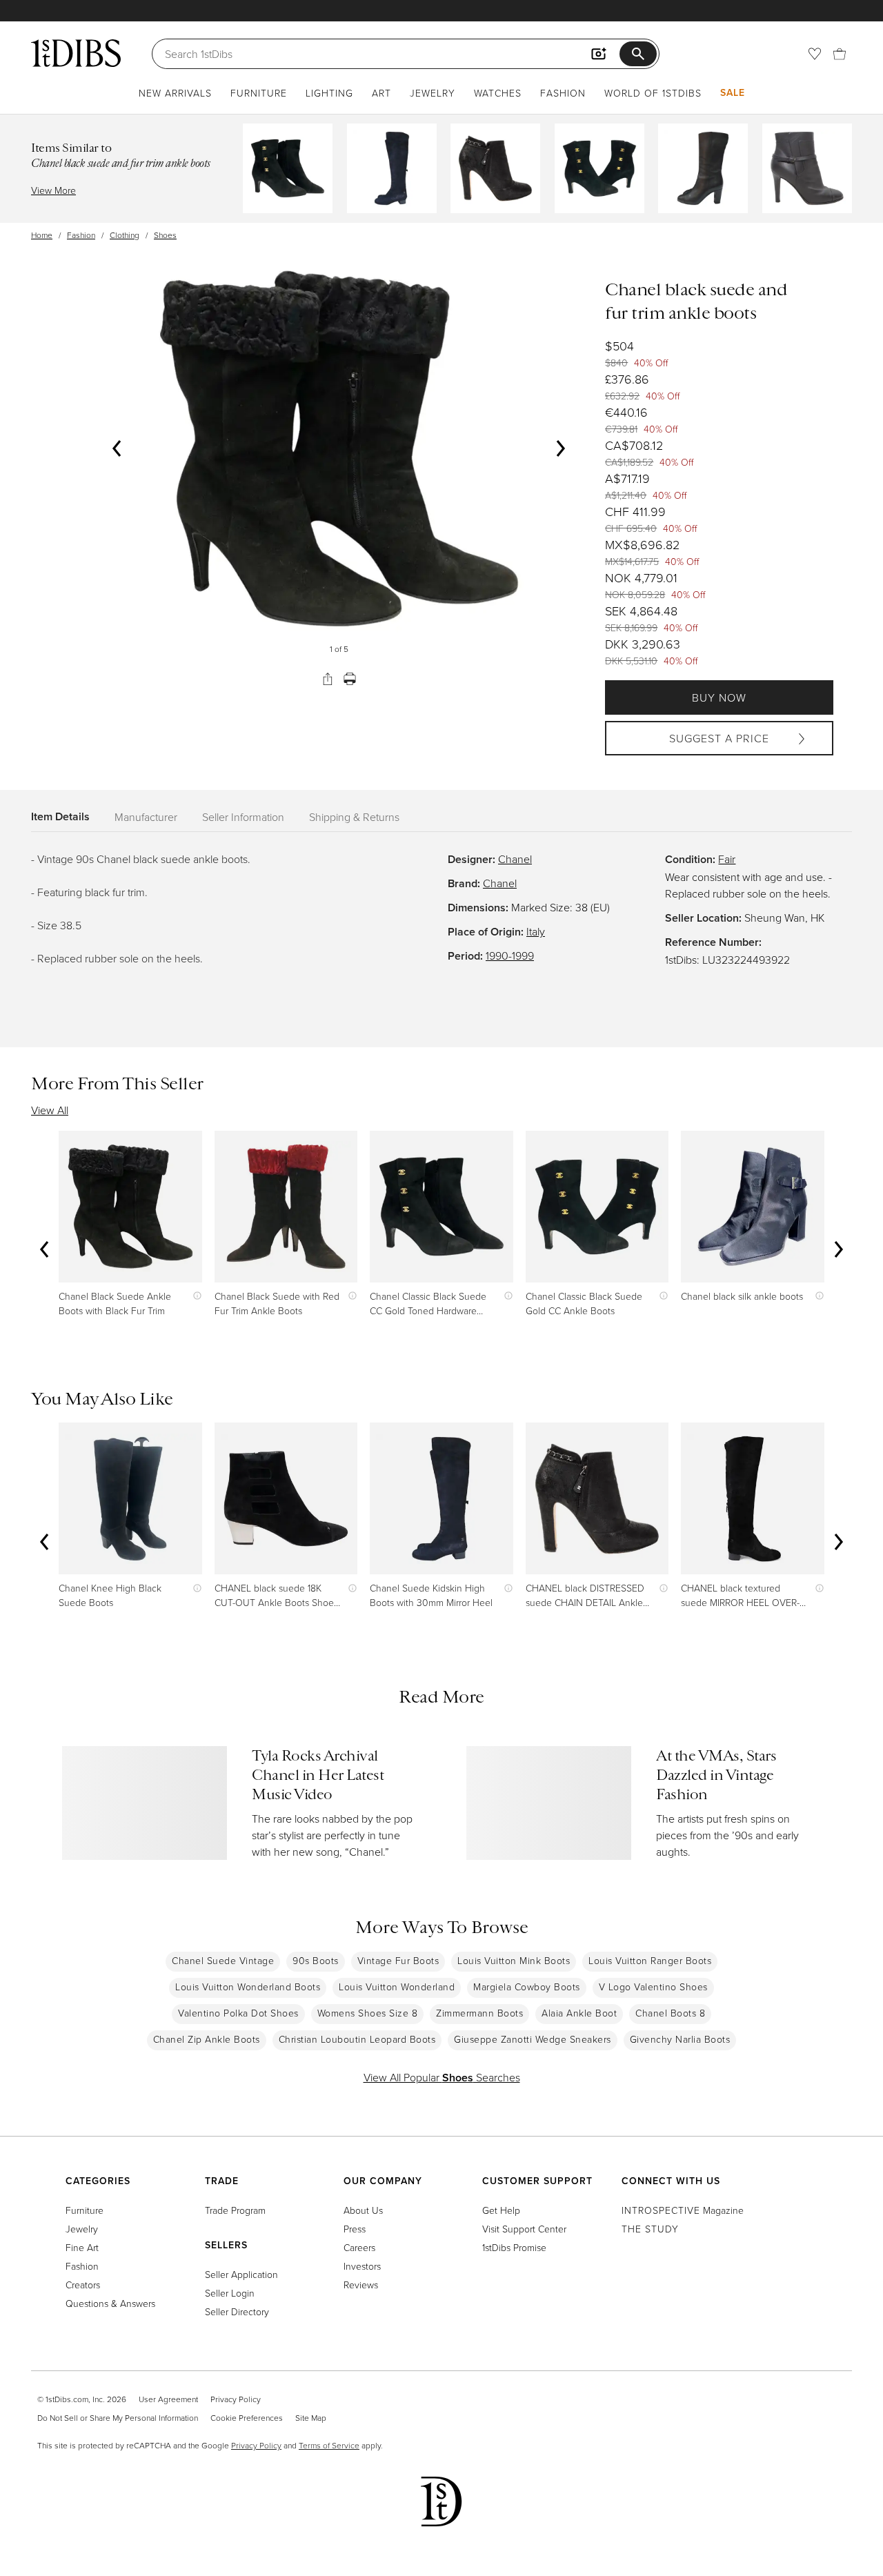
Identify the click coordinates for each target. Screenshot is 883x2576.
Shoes (165, 235)
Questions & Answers (110, 2303)
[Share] (328, 679)
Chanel (515, 859)
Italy (536, 931)
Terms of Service (329, 2445)
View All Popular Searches (442, 2077)
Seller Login (230, 2293)
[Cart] (840, 54)
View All (50, 1110)
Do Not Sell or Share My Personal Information (118, 2418)
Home (42, 235)
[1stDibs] (76, 53)
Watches (498, 93)
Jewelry (433, 93)
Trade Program (235, 2210)
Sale (733, 92)
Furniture (259, 93)
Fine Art (82, 2247)
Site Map (311, 2418)
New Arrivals (175, 93)
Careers (359, 2247)
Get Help (501, 2210)
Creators (83, 2285)
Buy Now (719, 697)
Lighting (329, 93)
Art (381, 93)
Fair (727, 859)
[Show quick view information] (194, 1296)
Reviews (361, 2285)
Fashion (563, 93)
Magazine (683, 2210)
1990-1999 (510, 955)
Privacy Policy (236, 2399)
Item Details (60, 816)
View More (53, 190)
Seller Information (243, 817)
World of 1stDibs (653, 93)
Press (355, 2229)
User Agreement (168, 2399)
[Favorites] (815, 54)
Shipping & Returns (354, 817)
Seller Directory (237, 2311)
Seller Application (241, 2274)
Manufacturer (146, 817)
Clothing (125, 235)
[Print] (350, 679)
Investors (362, 2266)
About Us (363, 2210)
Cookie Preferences (247, 2418)
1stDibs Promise (514, 2247)
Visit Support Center (524, 2229)
